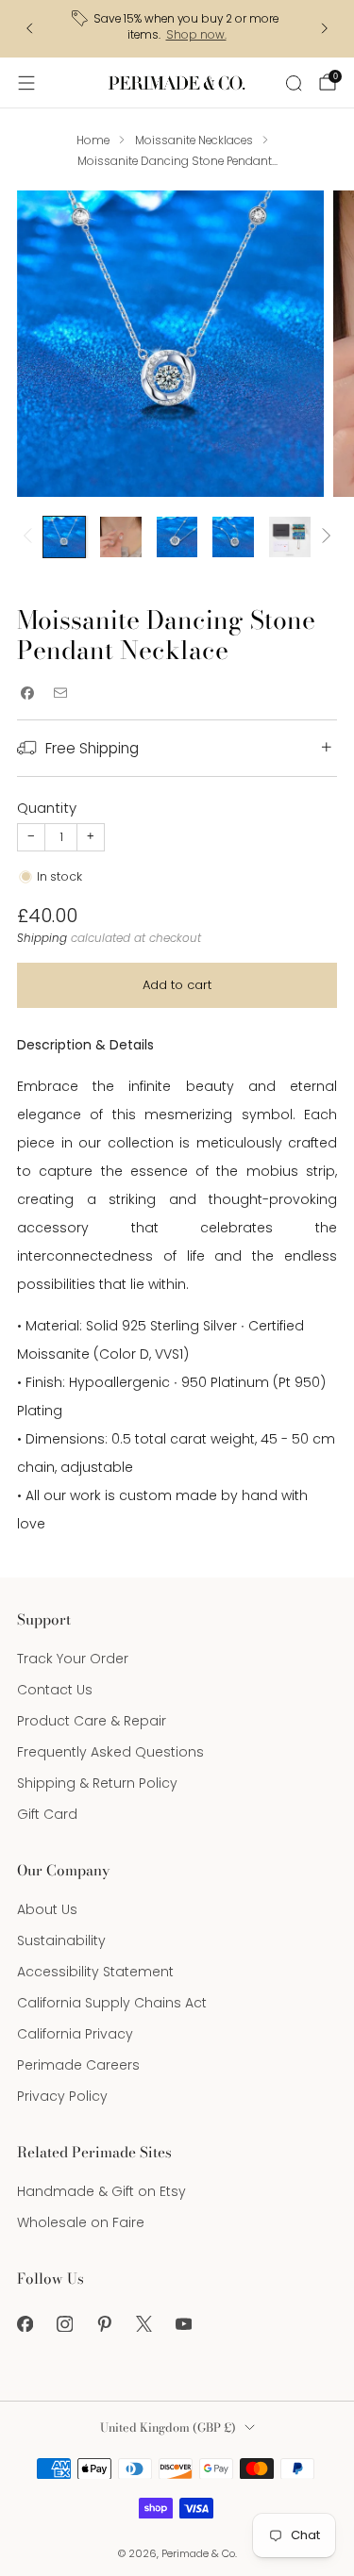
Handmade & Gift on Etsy (101, 2191)
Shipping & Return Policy (97, 1783)
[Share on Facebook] (27, 693)
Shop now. (196, 35)
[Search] (294, 83)
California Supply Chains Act (112, 2003)
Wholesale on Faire (81, 2222)
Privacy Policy (62, 2096)
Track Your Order (73, 1659)
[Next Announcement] (325, 28)
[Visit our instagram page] (64, 2324)
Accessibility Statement (95, 1972)
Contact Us (55, 1690)
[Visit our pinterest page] (104, 2324)
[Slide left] (31, 537)
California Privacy (75, 2034)
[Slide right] (323, 537)
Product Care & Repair (92, 1721)
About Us (47, 1909)
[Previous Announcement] (29, 28)
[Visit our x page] (143, 2324)
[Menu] (26, 83)
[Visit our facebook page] (25, 2324)
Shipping (42, 938)
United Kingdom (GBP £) (168, 2427)
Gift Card (47, 1814)
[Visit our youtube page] (183, 2324)
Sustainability (61, 1940)
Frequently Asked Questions (110, 1752)
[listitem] (177, 29)
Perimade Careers (78, 2065)
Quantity (47, 808)
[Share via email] (60, 693)
